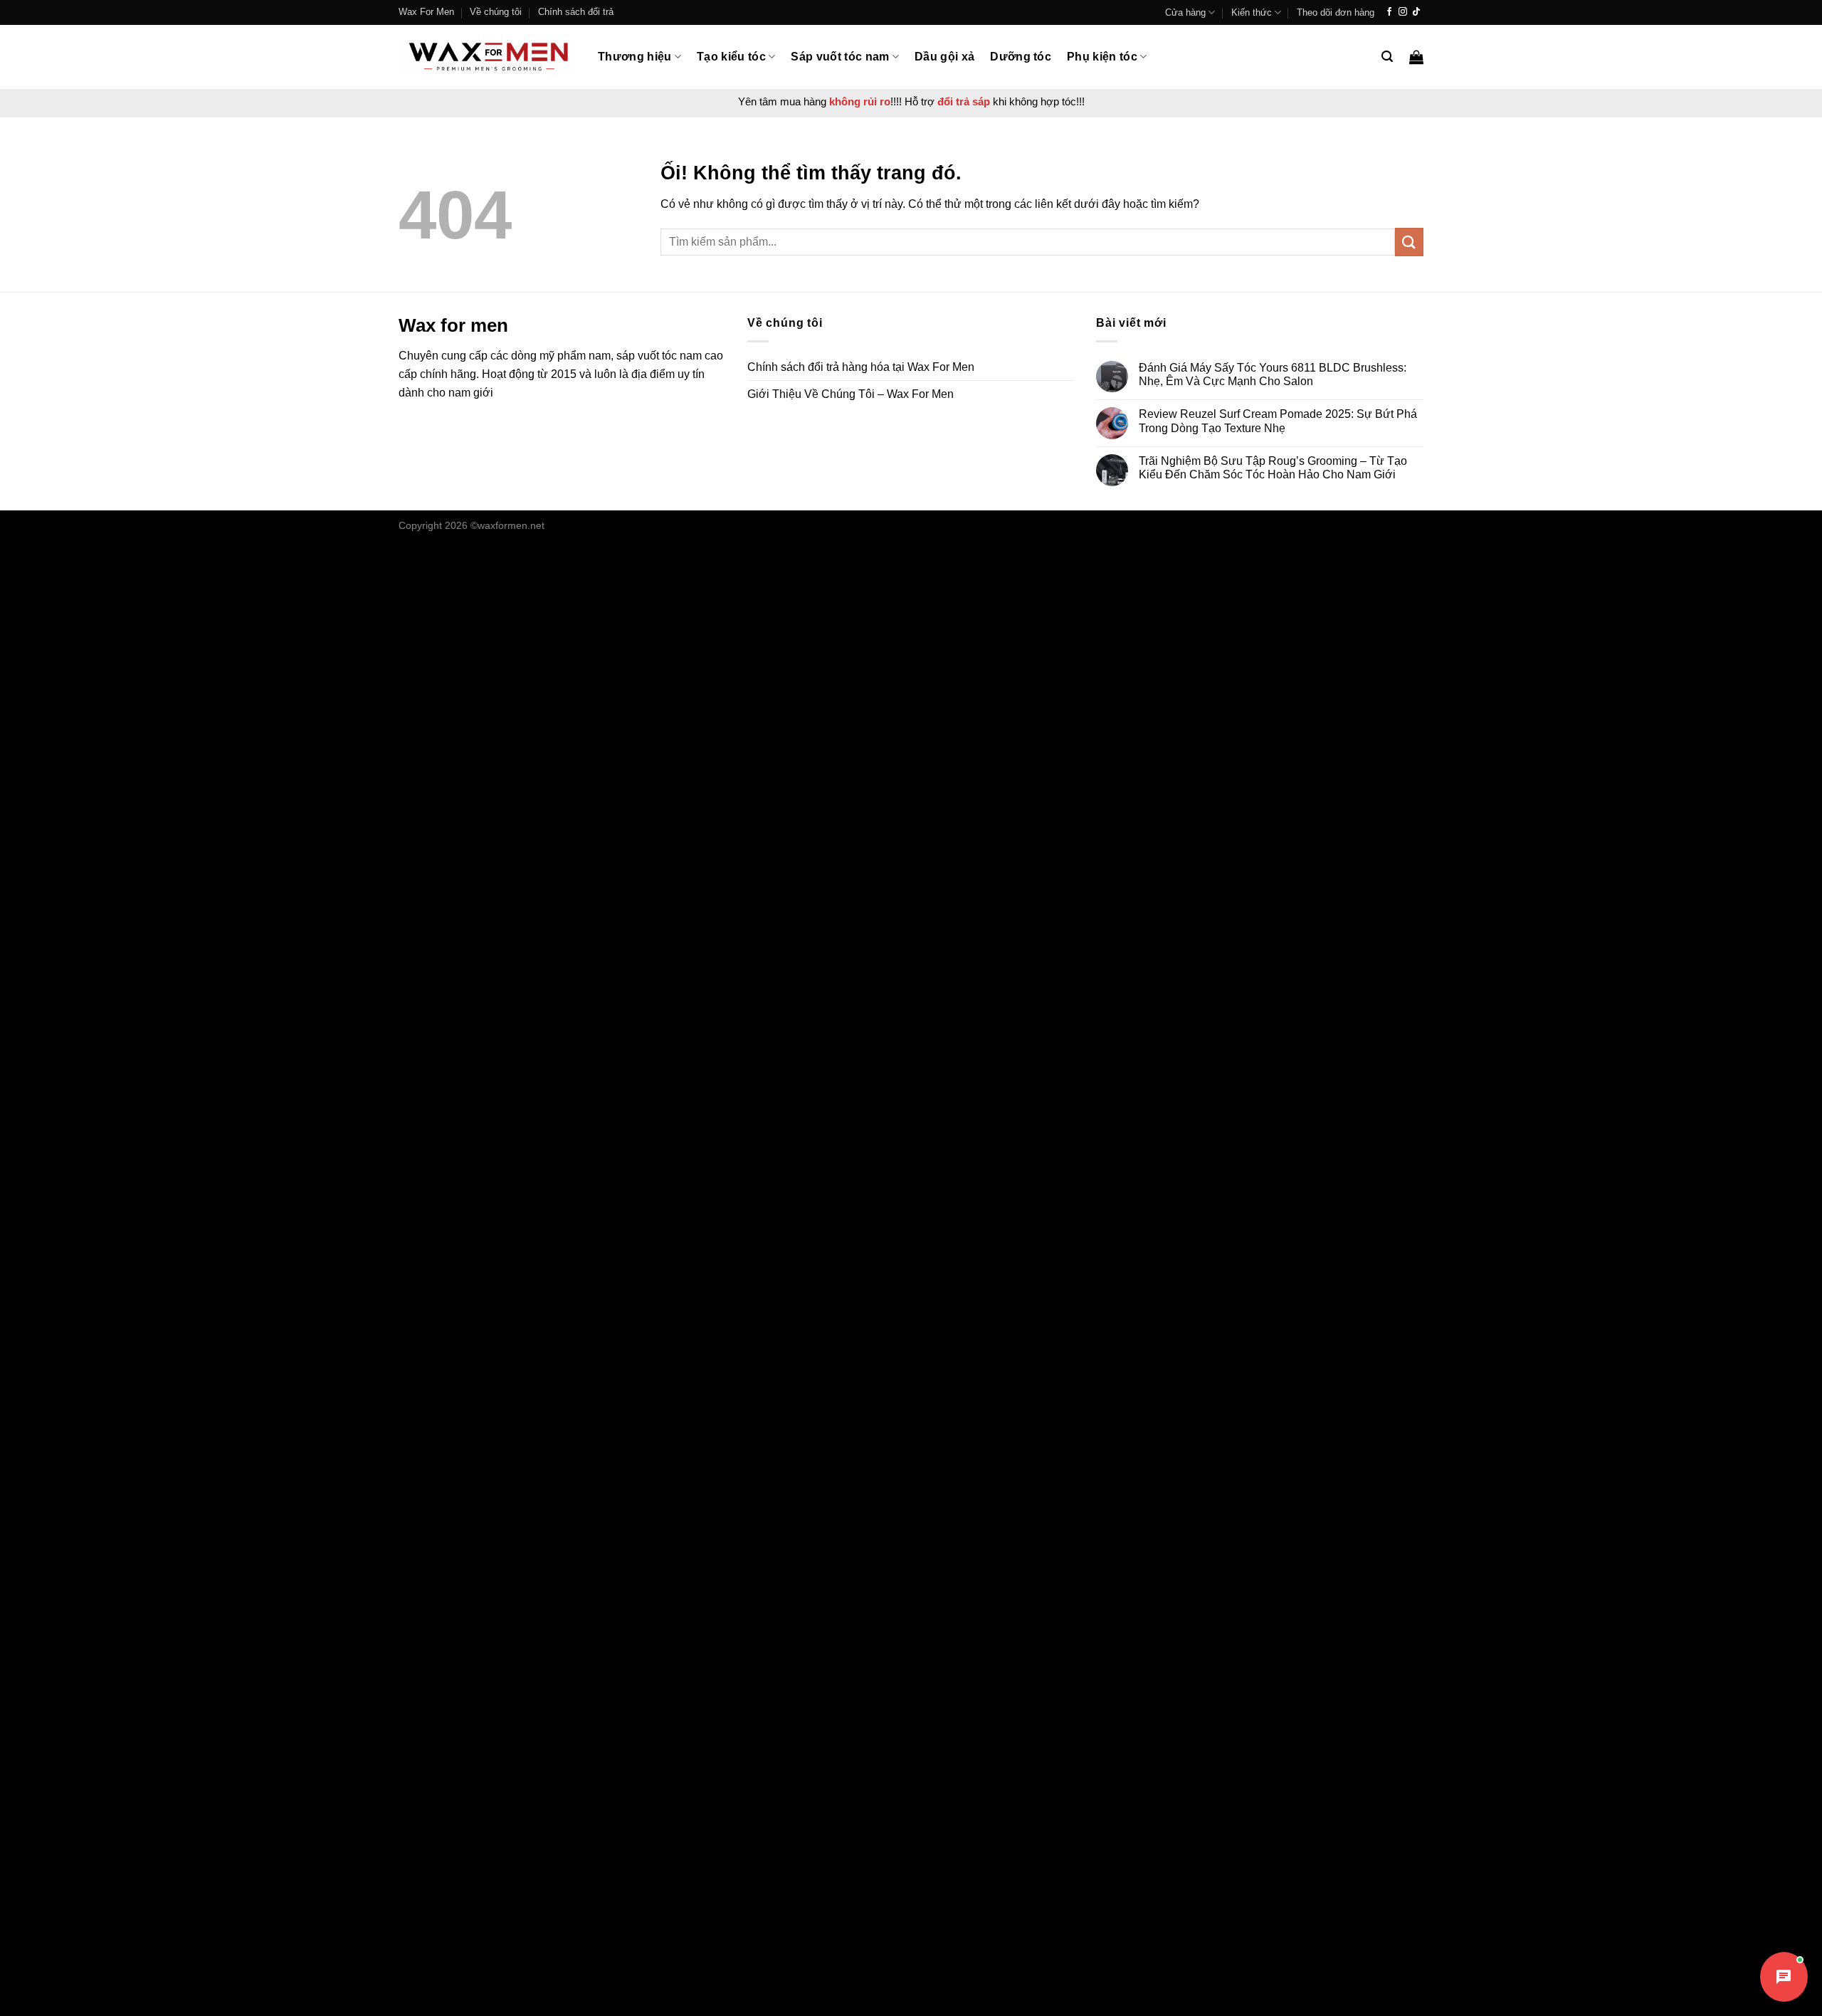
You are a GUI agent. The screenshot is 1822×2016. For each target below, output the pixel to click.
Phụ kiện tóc (1102, 57)
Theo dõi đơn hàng (1336, 12)
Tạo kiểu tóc (731, 57)
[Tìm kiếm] (1387, 57)
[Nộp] (1409, 242)
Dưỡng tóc (1021, 57)
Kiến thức (1252, 12)
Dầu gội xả (944, 57)
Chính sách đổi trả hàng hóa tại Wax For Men (861, 367)
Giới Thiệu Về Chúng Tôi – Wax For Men (851, 394)
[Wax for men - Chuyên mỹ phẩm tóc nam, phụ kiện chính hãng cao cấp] (488, 57)
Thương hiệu (635, 57)
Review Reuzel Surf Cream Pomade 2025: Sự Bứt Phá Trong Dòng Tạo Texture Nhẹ (1278, 421)
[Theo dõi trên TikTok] (1416, 12)
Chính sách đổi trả (576, 12)
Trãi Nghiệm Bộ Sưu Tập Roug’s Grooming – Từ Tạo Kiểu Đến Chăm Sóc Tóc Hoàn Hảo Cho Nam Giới (1273, 468)
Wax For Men (426, 12)
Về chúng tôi (496, 12)
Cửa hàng (1185, 12)
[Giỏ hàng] (1416, 57)
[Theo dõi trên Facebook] (1389, 12)
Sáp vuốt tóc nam (840, 57)
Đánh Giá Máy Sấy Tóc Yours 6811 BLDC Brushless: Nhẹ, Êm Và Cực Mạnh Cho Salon (1273, 374)
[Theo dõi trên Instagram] (1403, 12)
